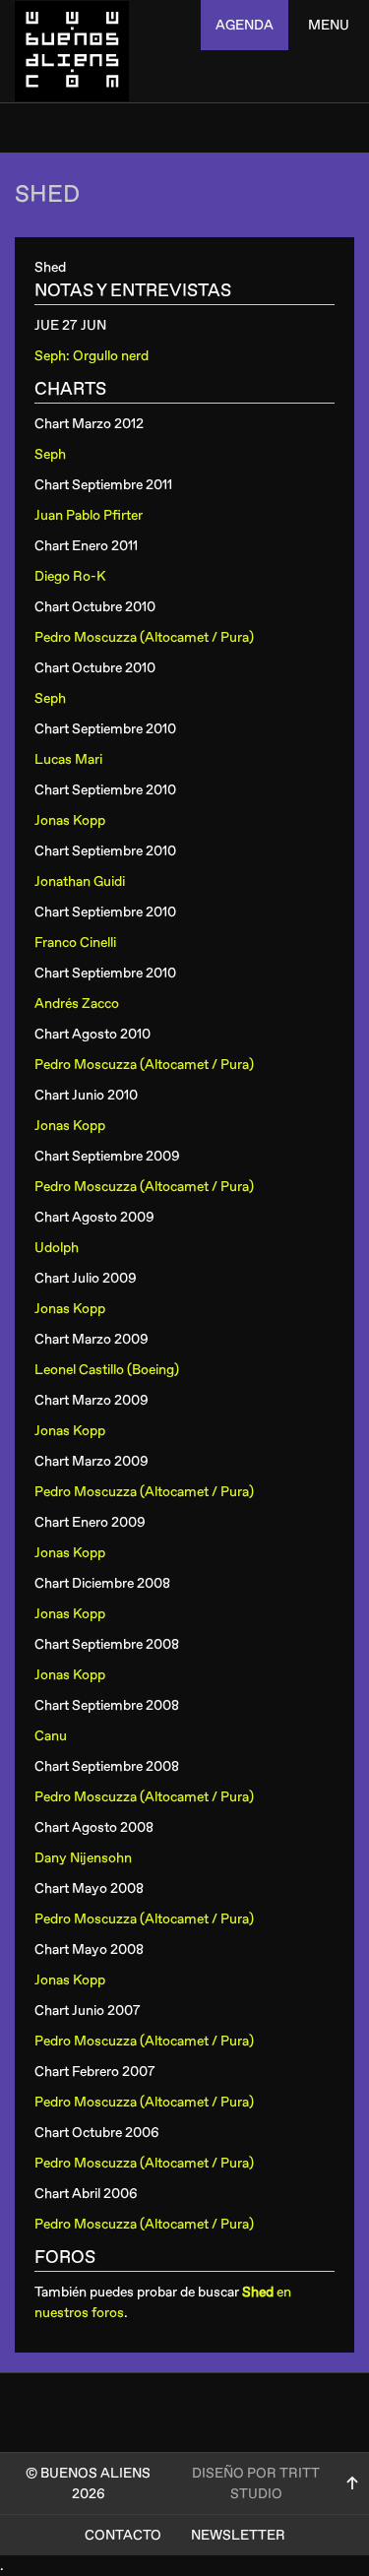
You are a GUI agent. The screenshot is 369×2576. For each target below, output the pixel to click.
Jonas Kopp (70, 820)
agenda (245, 25)
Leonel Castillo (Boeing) (107, 1370)
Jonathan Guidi (80, 881)
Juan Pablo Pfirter (89, 515)
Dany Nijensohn (83, 1858)
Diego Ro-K (70, 576)
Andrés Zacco (77, 1004)
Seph (50, 454)
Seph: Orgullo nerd (92, 356)
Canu (51, 1736)
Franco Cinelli (75, 942)
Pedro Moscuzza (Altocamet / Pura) (144, 637)
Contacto (123, 2535)
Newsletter (238, 2535)
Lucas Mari (68, 759)
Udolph (57, 1248)
